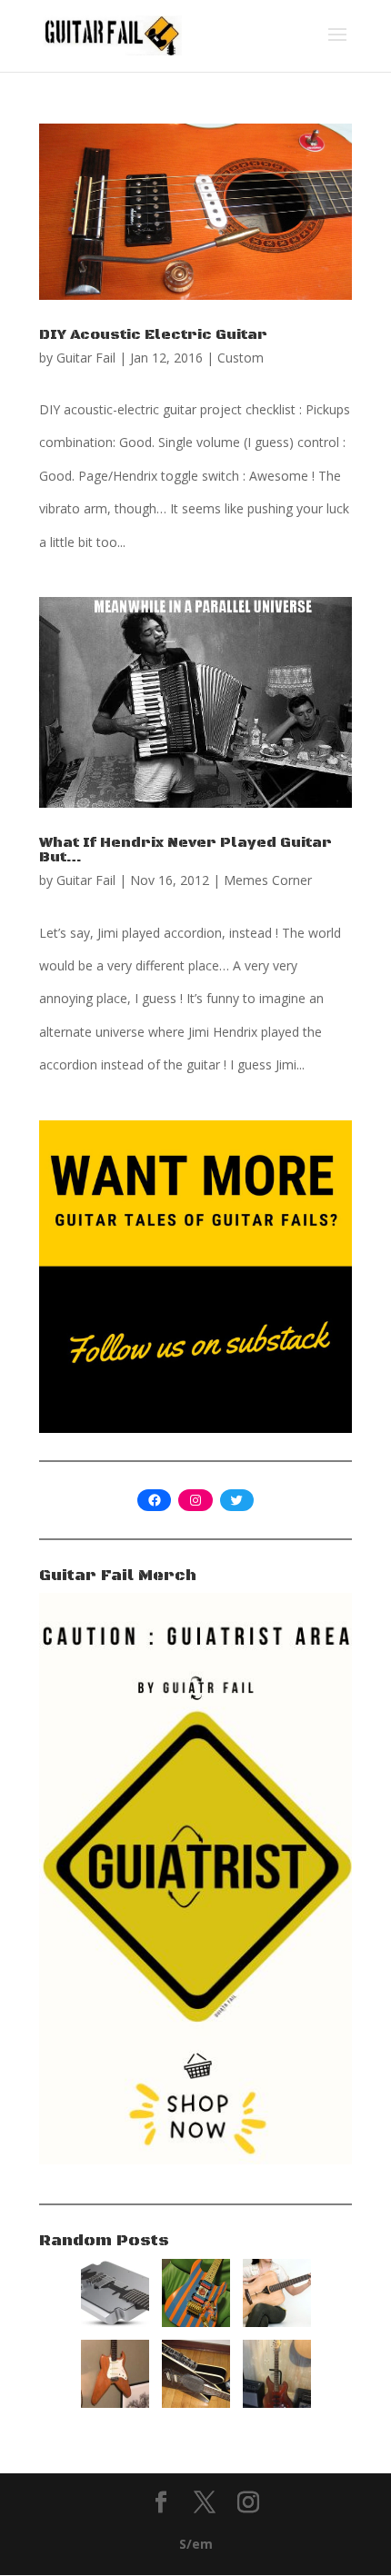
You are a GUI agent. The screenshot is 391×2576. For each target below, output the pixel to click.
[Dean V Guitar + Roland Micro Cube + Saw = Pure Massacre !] (196, 2403)
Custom (241, 358)
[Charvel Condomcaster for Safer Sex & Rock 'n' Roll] (196, 2322)
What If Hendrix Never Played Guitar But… (185, 850)
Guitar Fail (86, 358)
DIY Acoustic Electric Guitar (153, 334)
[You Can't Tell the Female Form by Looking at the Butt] (277, 2322)
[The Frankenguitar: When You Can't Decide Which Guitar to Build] (115, 2403)
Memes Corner (268, 880)
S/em (196, 2544)
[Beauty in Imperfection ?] (277, 2403)
